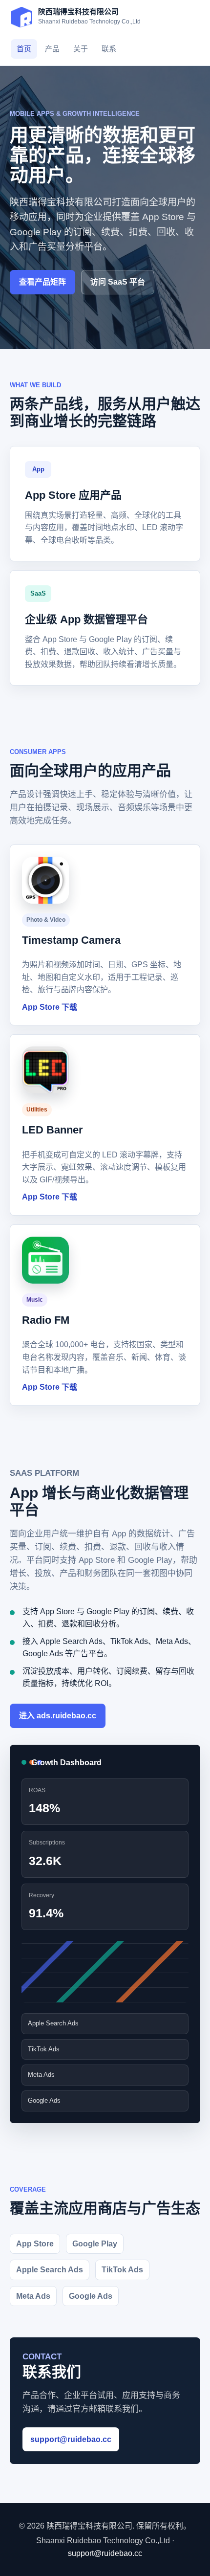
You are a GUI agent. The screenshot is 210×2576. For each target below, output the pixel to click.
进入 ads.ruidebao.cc (58, 1716)
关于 (81, 49)
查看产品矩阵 (42, 282)
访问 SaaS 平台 (118, 282)
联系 (109, 49)
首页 (24, 49)
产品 (52, 49)
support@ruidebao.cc (71, 2439)
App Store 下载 (50, 1007)
